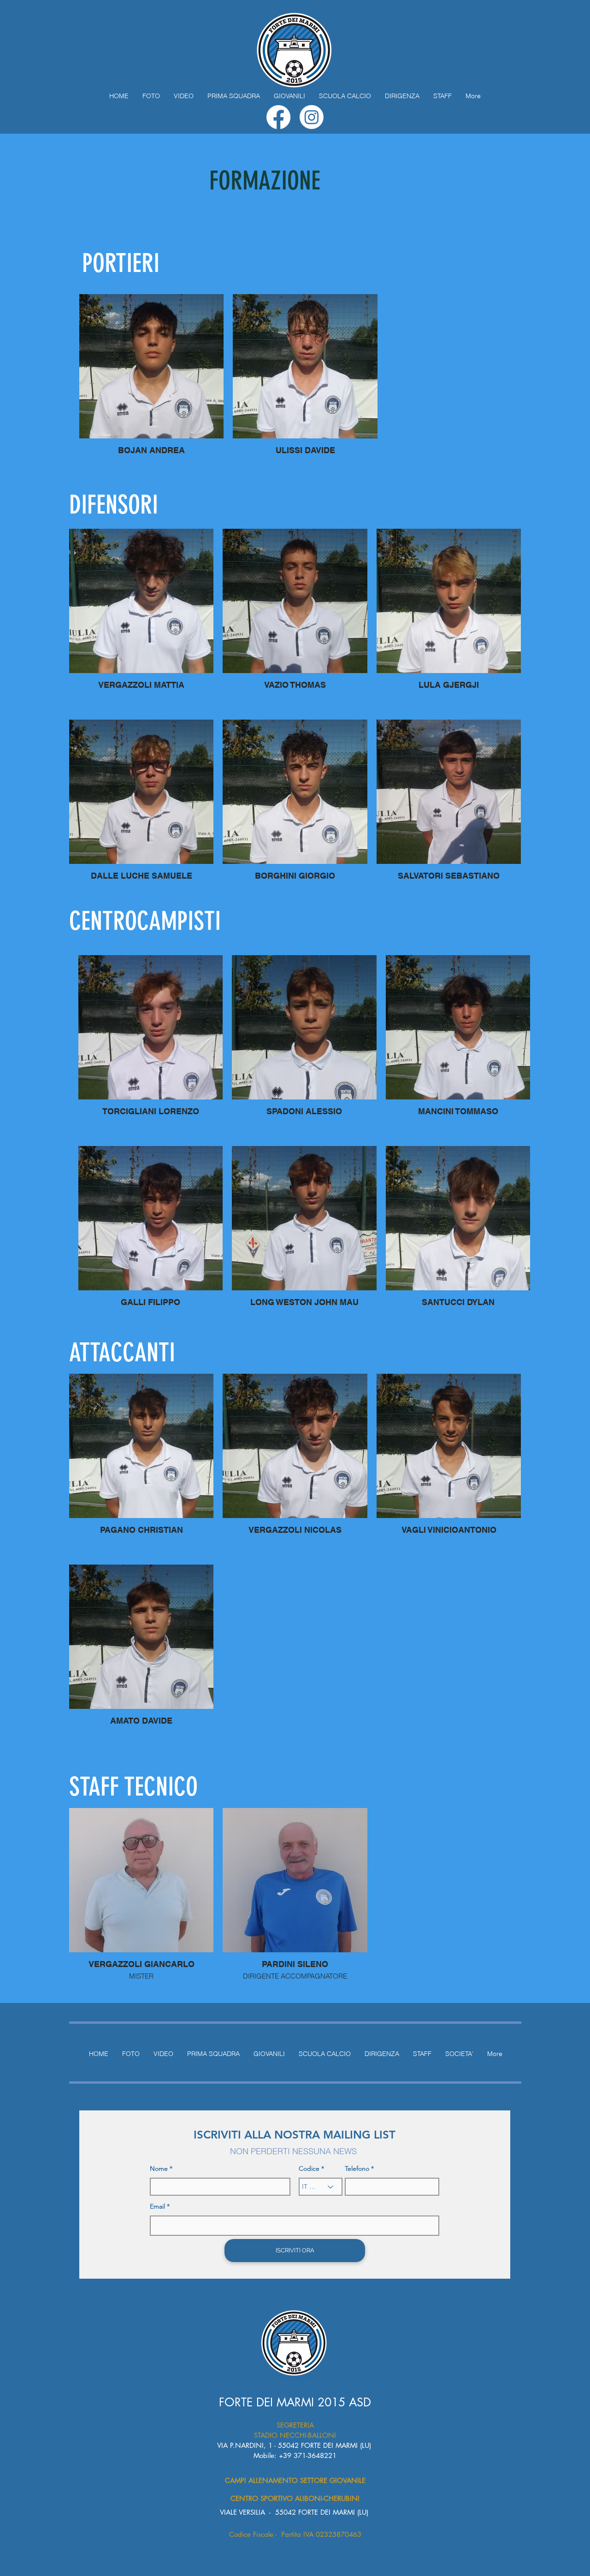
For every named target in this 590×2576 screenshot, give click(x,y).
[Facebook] (278, 117)
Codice (309, 2168)
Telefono (357, 2168)
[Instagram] (312, 117)
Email (157, 2206)
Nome (159, 2168)
